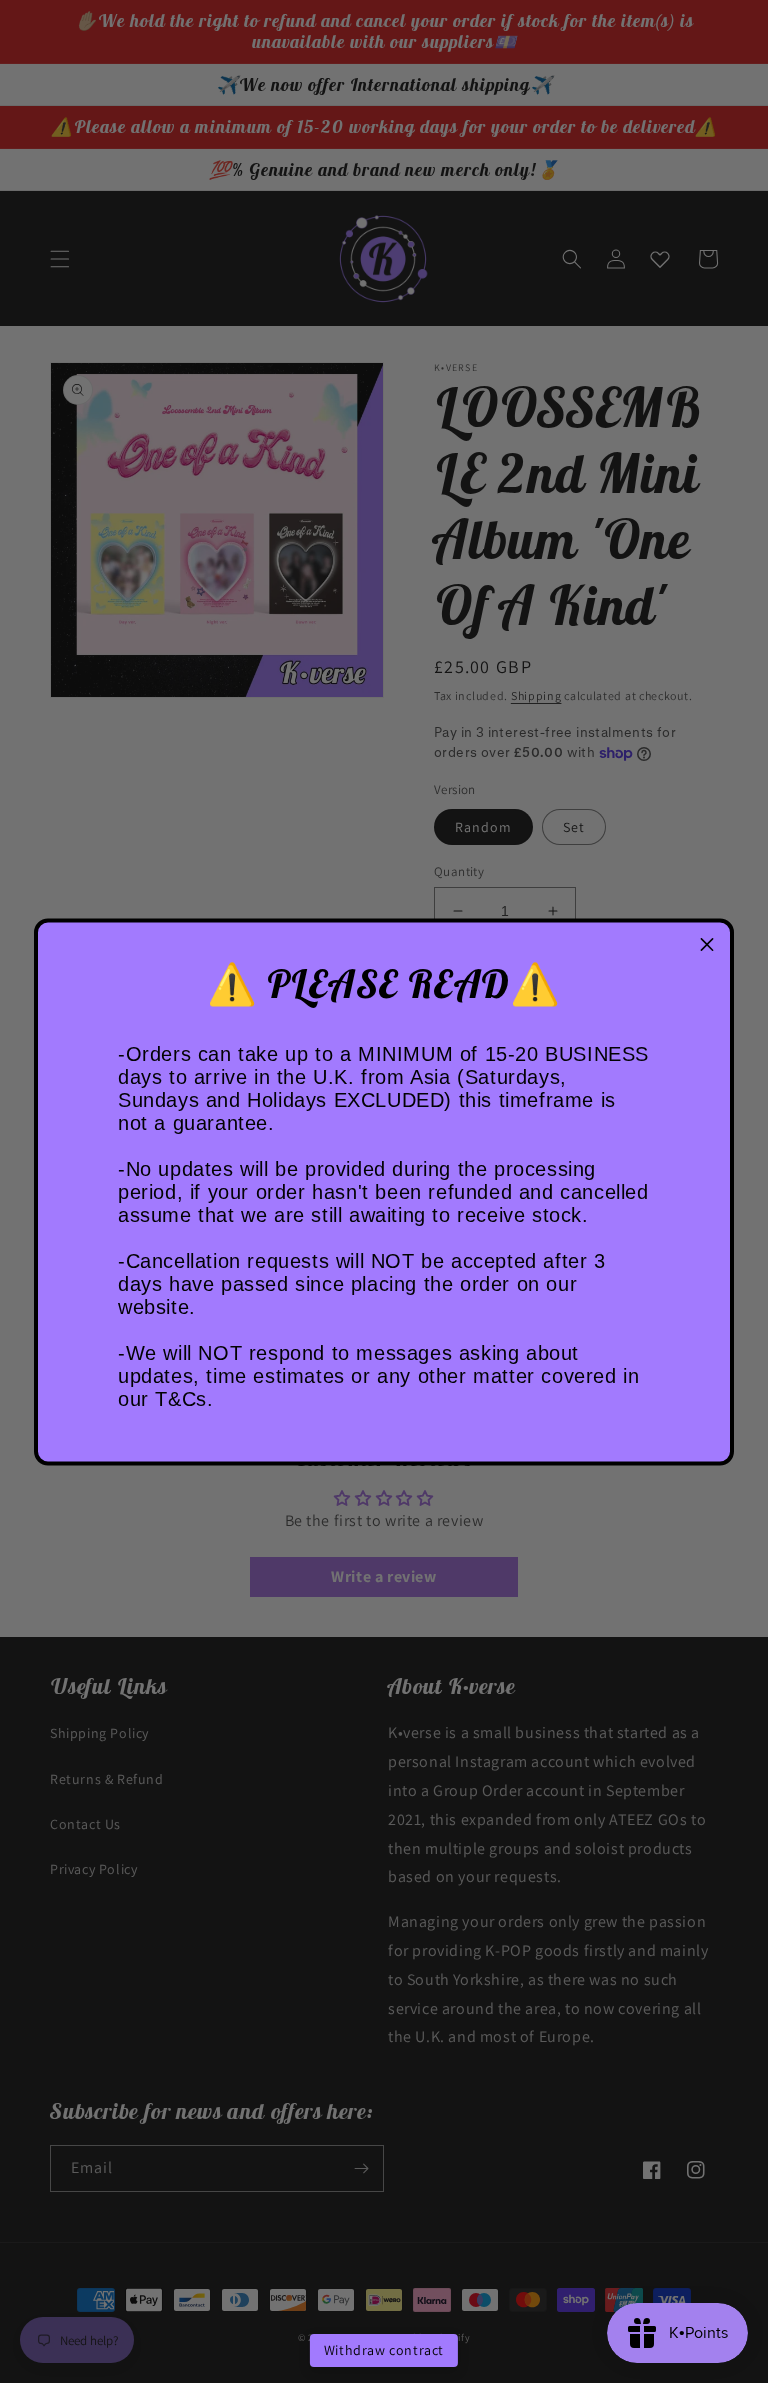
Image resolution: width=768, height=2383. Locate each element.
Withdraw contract (384, 2350)
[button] (707, 945)
